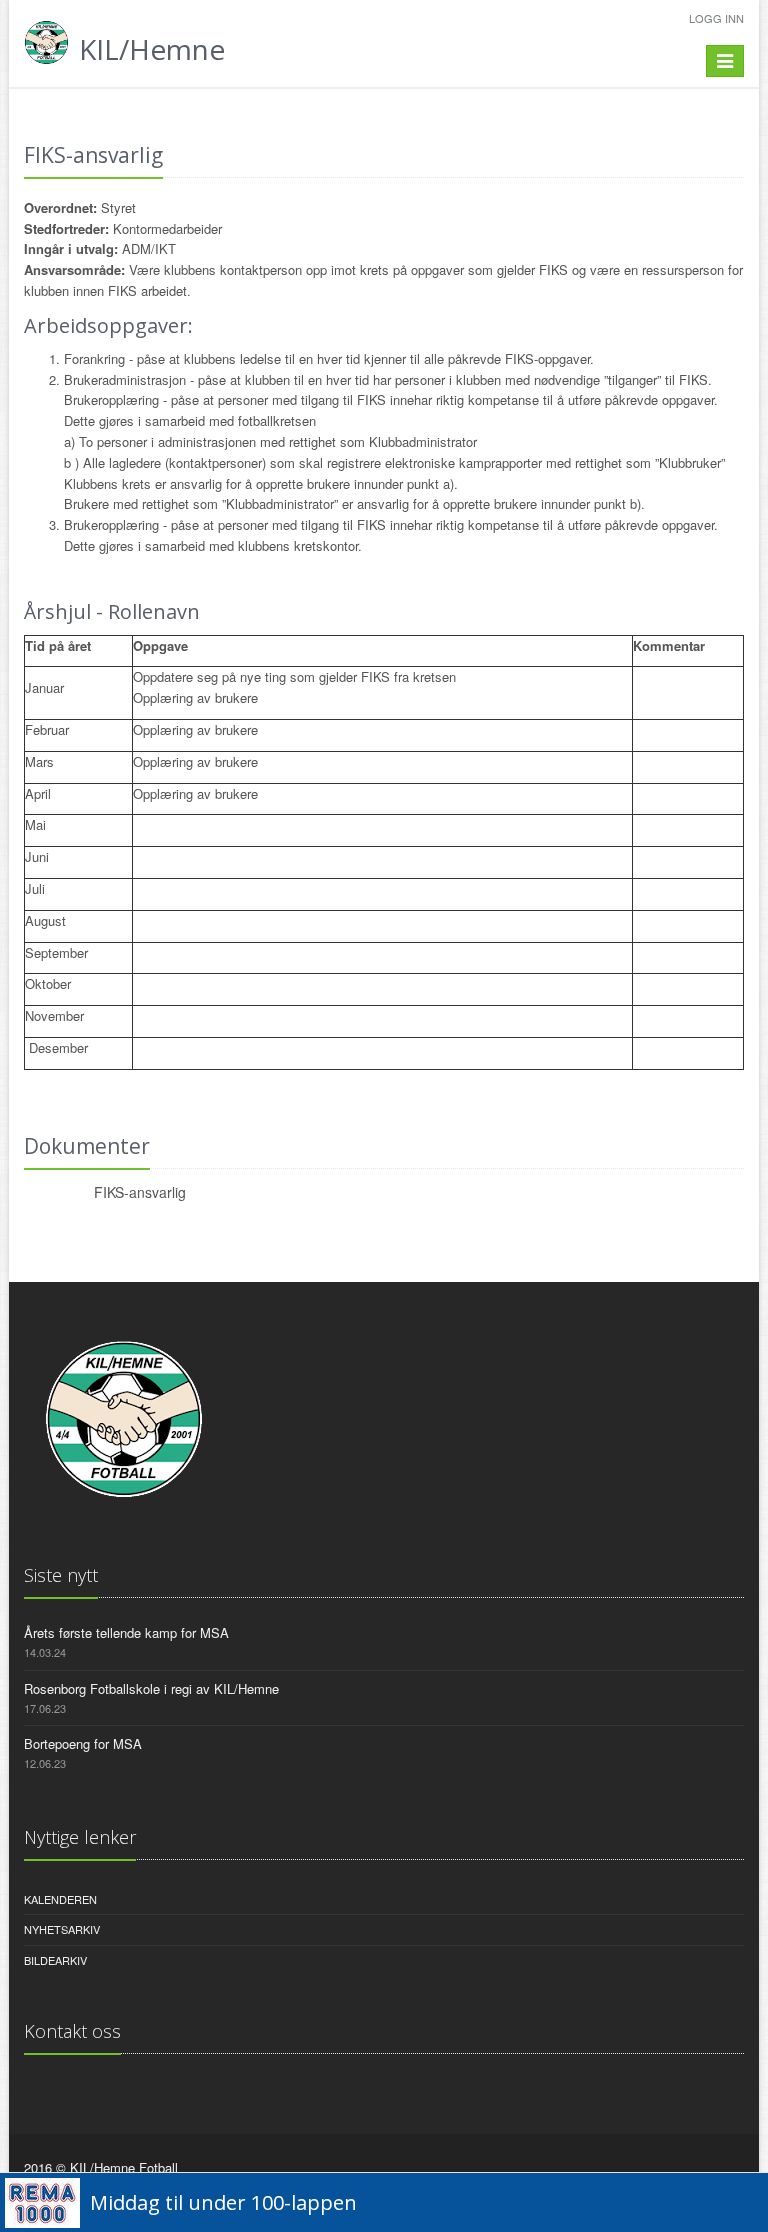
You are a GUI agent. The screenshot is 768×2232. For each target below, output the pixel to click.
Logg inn (716, 18)
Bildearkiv (55, 1960)
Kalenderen (60, 1899)
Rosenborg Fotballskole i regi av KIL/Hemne (151, 1688)
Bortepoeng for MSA (83, 1743)
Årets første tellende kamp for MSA (126, 1632)
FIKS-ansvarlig (140, 1192)
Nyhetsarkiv (62, 1929)
